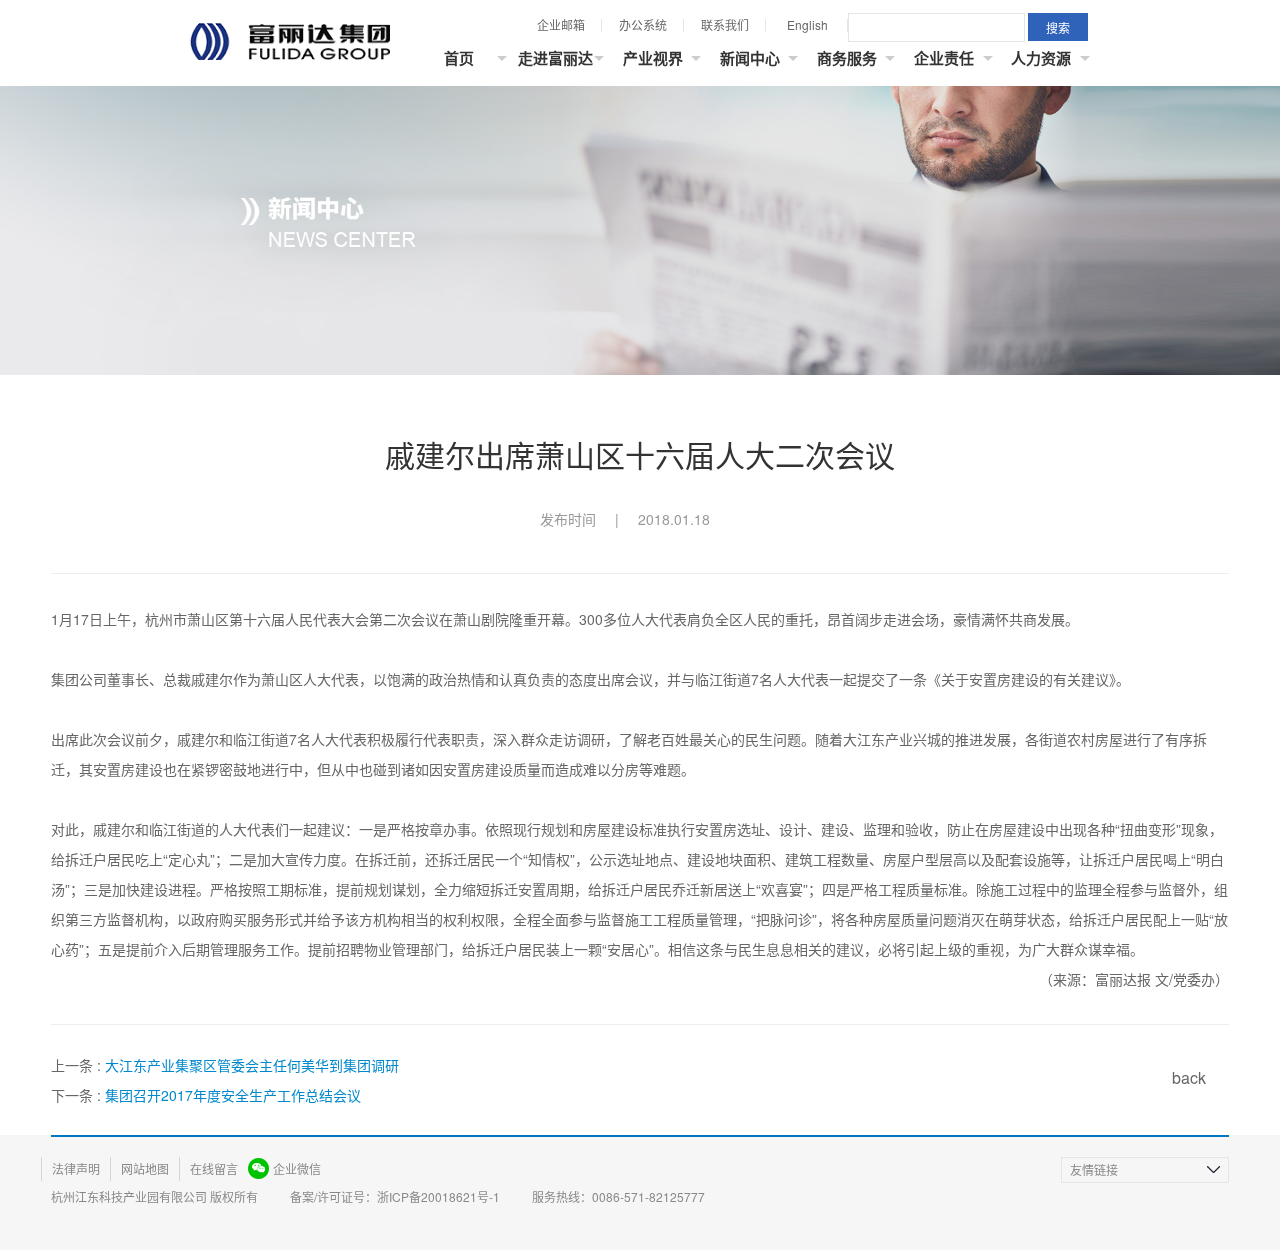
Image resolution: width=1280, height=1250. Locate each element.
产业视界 (653, 58)
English (807, 24)
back (1189, 1077)
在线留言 (214, 1168)
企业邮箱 (561, 24)
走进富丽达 (555, 58)
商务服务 (847, 58)
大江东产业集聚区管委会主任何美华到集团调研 (252, 1065)
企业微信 (297, 1168)
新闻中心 (750, 58)
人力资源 (1041, 58)
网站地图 (145, 1168)
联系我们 (725, 24)
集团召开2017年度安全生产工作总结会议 (233, 1095)
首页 (459, 58)
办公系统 (643, 24)
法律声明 (76, 1168)
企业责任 (944, 58)
